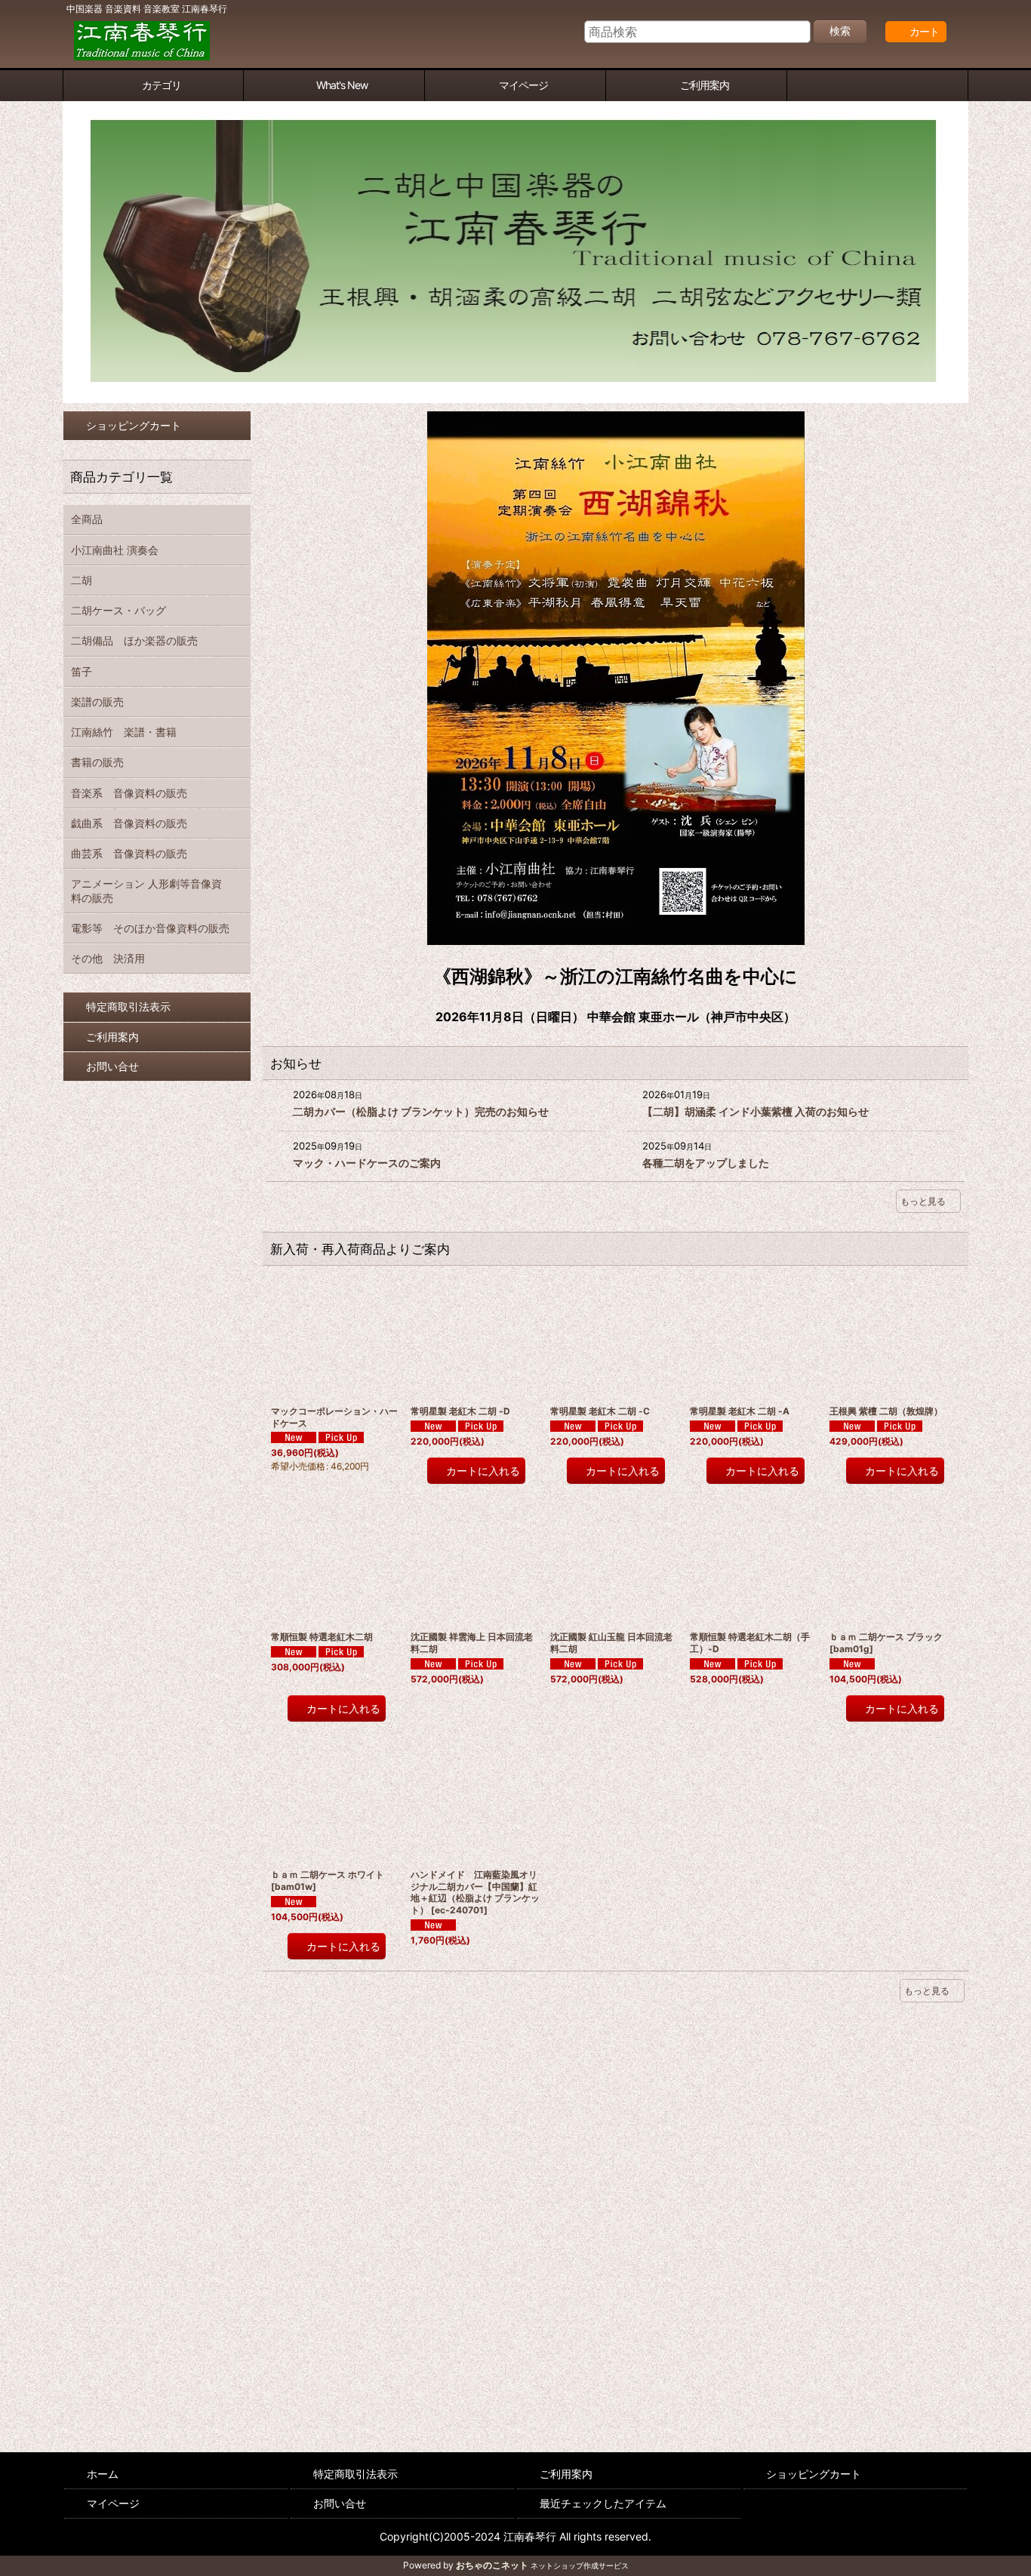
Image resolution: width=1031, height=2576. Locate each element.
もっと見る (923, 1201)
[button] (878, 86)
